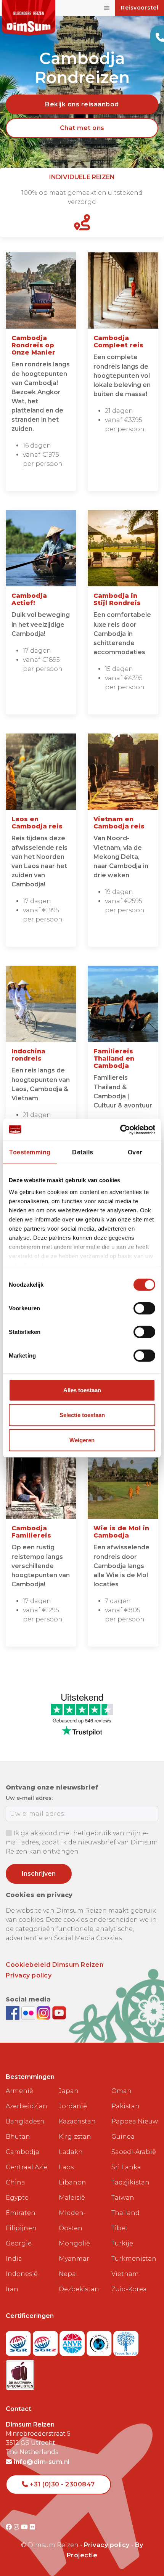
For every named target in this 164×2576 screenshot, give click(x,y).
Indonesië (22, 2274)
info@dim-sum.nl (41, 2462)
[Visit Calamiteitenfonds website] (100, 2341)
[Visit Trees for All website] (126, 2341)
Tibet (120, 2228)
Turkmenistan (134, 2259)
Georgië (19, 2243)
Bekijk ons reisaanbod (82, 104)
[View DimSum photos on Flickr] (29, 2012)
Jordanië (73, 2106)
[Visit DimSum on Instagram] (17, 2527)
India (14, 2259)
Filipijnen (21, 2228)
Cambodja (23, 2152)
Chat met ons (82, 128)
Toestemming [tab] (30, 1152)
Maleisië (72, 2198)
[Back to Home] (29, 18)
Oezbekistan (79, 2289)
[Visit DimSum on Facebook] (14, 2012)
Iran (12, 2289)
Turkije (122, 2243)
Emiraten (21, 2213)
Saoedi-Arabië (134, 2152)
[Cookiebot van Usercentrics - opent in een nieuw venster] (122, 1129)
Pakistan (125, 2106)
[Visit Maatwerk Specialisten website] (20, 2373)
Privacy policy (29, 1975)
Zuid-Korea (129, 2289)
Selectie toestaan (82, 1415)
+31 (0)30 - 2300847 (62, 2484)
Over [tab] (135, 1152)
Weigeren (82, 1440)
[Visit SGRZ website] (46, 2341)
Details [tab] (83, 1152)
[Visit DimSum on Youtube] (25, 2527)
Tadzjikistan (130, 2182)
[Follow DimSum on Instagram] (44, 2012)
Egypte (17, 2198)
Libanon (72, 2182)
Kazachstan (77, 2121)
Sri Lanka (126, 2167)
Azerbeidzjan (27, 2106)
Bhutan (18, 2137)
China (15, 2182)
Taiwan (123, 2198)
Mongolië (74, 2243)
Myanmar (74, 2259)
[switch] (144, 1308)
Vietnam (125, 2274)
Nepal (68, 2274)
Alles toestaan (82, 1390)
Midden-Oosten (72, 2220)
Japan (69, 2091)
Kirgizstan (75, 2137)
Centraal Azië (27, 2167)
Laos (66, 2167)
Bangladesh (25, 2121)
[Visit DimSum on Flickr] (33, 2527)
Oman (121, 2091)
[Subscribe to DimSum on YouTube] (59, 2012)
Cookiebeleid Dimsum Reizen (55, 1965)
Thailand (125, 2213)
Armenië (19, 2091)
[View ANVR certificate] (73, 2341)
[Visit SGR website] (19, 2341)
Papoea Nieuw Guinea (135, 2129)
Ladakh (71, 2152)
